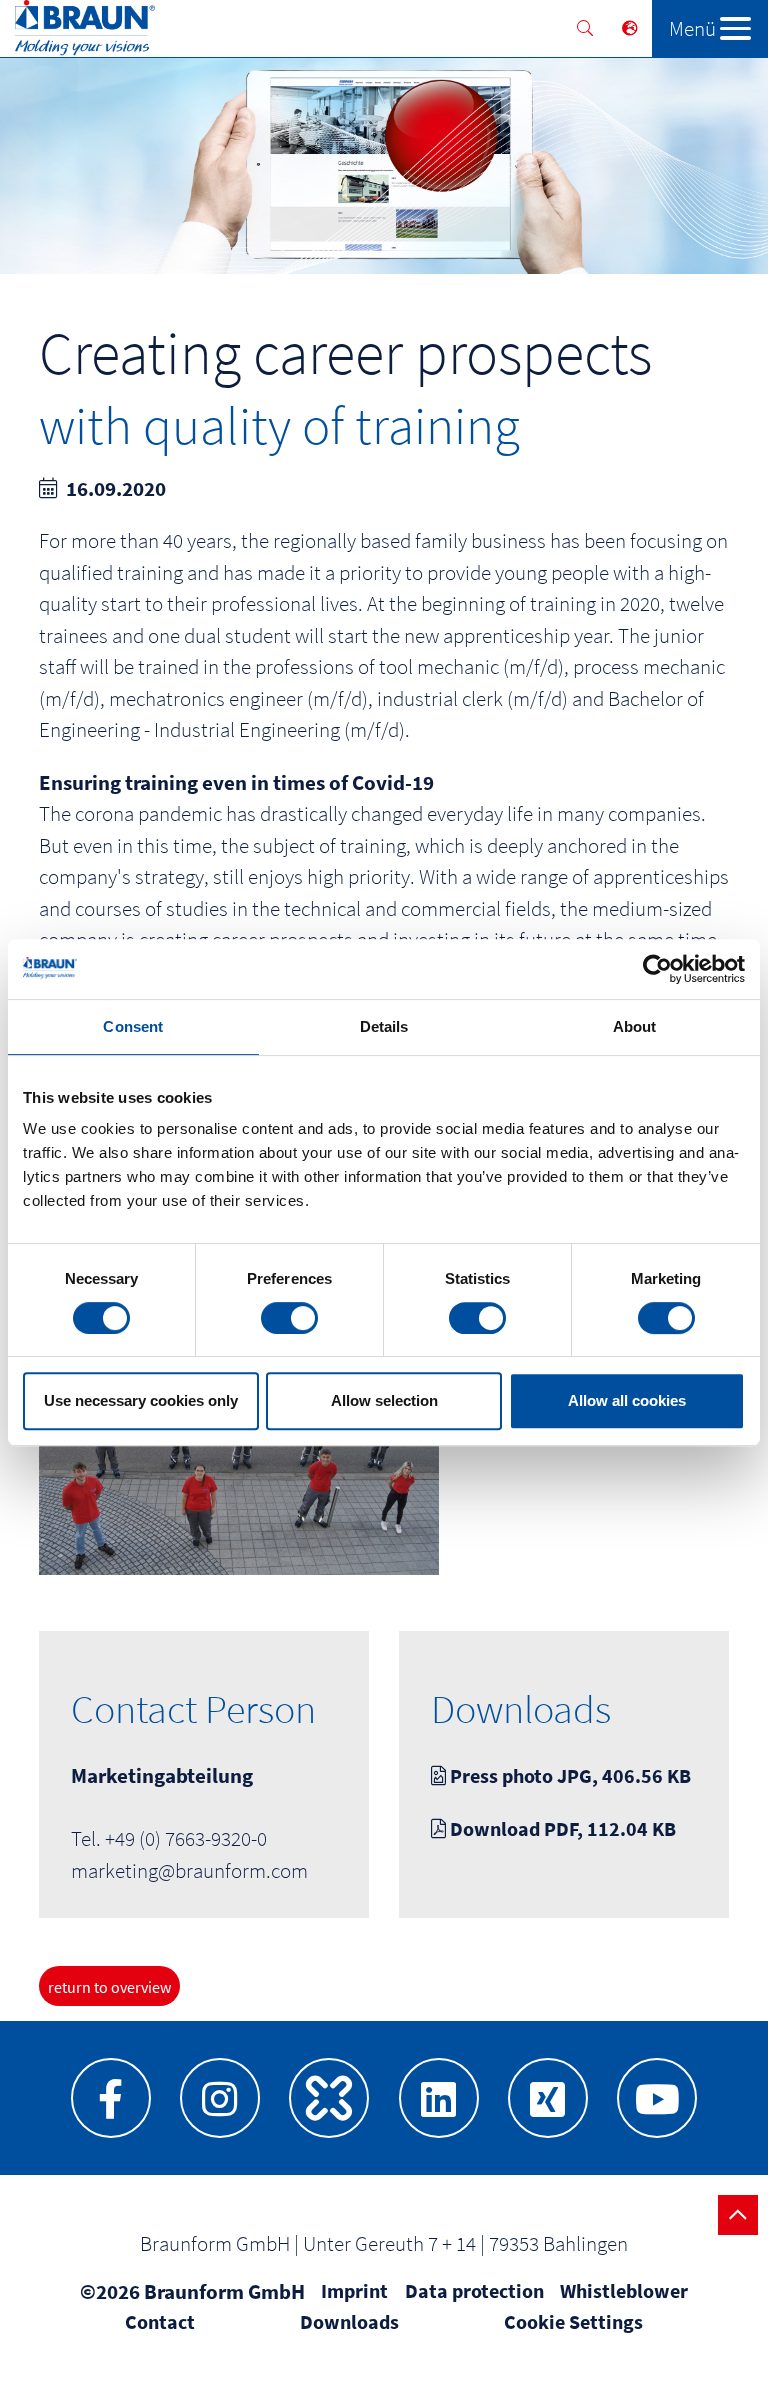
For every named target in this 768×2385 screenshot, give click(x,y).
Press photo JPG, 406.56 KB (568, 1775)
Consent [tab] (133, 1026)
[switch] (289, 1318)
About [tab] (635, 1026)
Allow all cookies (627, 1400)
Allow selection (384, 1400)
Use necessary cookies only (141, 1400)
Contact (160, 2321)
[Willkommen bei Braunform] (77, 32)
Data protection (474, 2290)
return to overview (109, 1987)
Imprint (354, 2290)
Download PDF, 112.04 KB (561, 1828)
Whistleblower (624, 2290)
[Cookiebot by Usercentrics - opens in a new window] (657, 969)
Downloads (349, 2321)
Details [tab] (384, 1026)
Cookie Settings (573, 2321)
